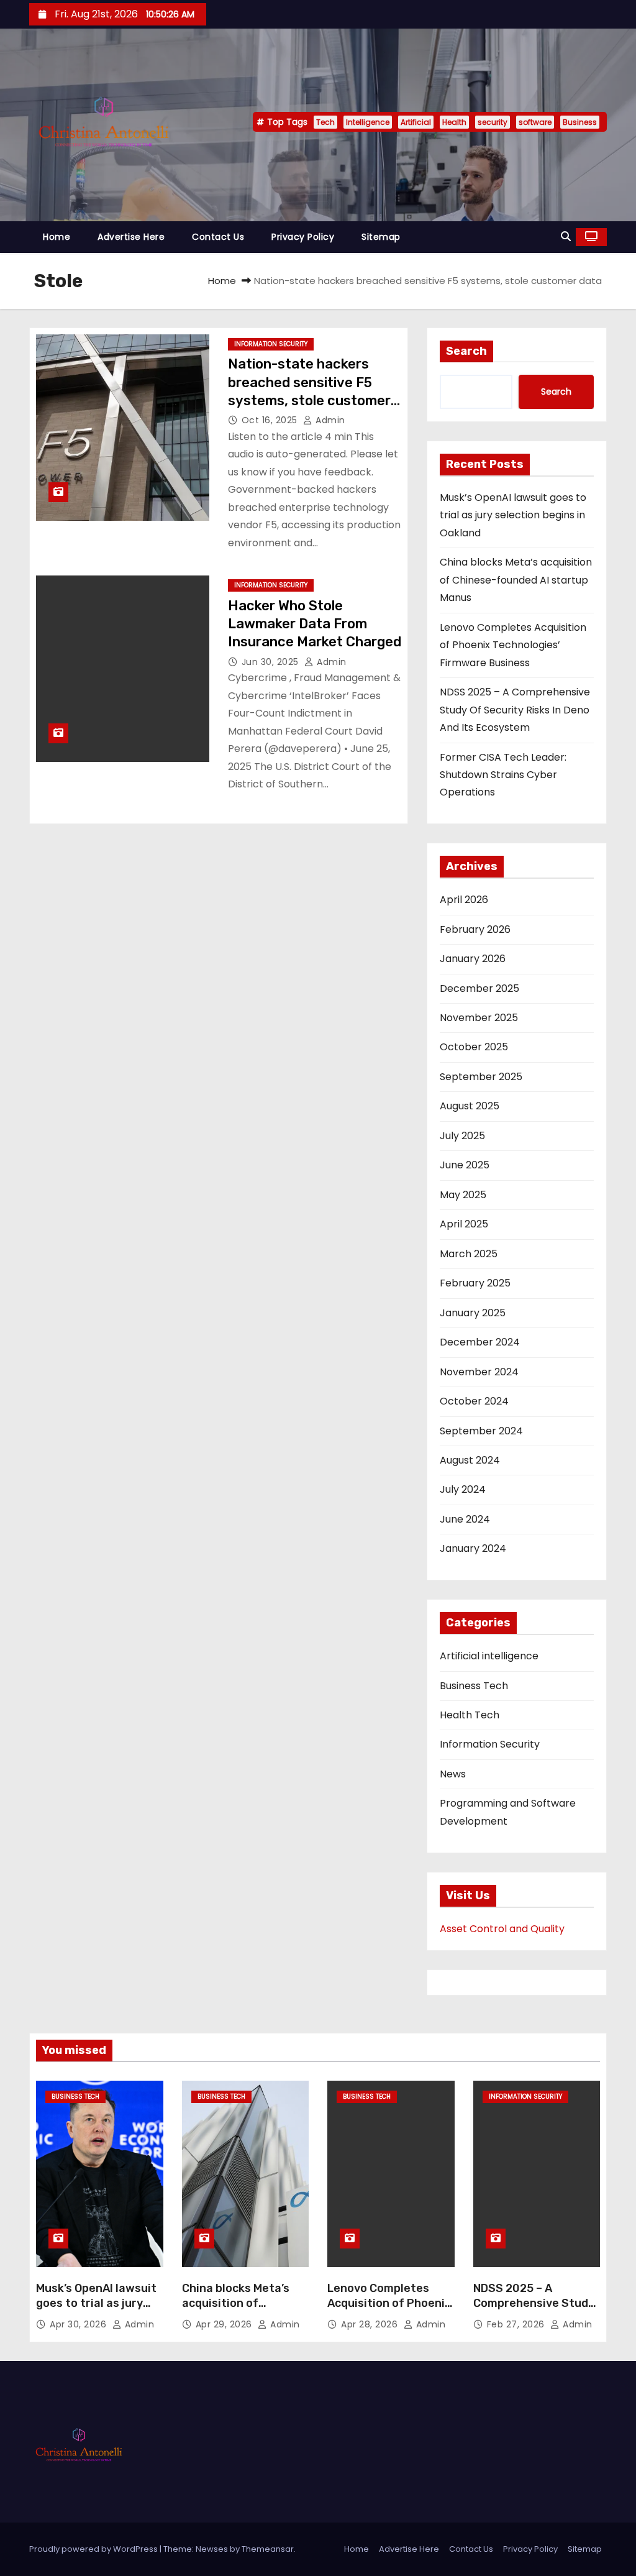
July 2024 (463, 1489)
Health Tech (470, 1715)
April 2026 (464, 900)
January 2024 (473, 1548)
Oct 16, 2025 (271, 420)
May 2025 (463, 1195)
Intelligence (368, 122)
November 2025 (479, 1018)
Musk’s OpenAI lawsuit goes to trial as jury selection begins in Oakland (513, 515)
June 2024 (465, 1519)
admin (329, 420)
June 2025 (465, 1165)
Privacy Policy (303, 237)
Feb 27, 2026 (517, 2324)
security (493, 122)
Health (454, 122)
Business (580, 122)
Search (466, 351)
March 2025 (469, 1254)
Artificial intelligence (489, 1656)
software (535, 122)
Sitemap (381, 237)
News (453, 1774)
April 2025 (464, 1224)
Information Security (271, 344)
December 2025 (479, 988)
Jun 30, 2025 (272, 662)
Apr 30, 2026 (79, 2324)
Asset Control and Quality (502, 1929)
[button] (566, 236)
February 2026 (475, 929)
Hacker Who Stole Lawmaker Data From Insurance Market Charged (315, 624)
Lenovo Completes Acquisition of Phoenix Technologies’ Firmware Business (513, 645)
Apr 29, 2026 (225, 2324)
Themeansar (268, 2549)
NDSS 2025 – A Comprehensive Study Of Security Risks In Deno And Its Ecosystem (515, 710)
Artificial (416, 122)
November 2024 (479, 1372)
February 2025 (475, 1283)
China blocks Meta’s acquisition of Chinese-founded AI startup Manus (516, 580)
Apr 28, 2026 (371, 2324)
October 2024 (474, 1401)
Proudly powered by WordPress (94, 2549)
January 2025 (473, 1313)
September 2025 (481, 1077)
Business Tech (474, 1686)
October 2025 (474, 1047)
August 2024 (470, 1460)
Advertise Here (131, 237)
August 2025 (470, 1106)
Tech (325, 122)
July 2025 (462, 1136)
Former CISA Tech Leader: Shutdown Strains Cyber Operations (503, 775)
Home (57, 237)
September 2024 (481, 1431)
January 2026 (473, 959)
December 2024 (480, 1342)
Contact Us (218, 237)
